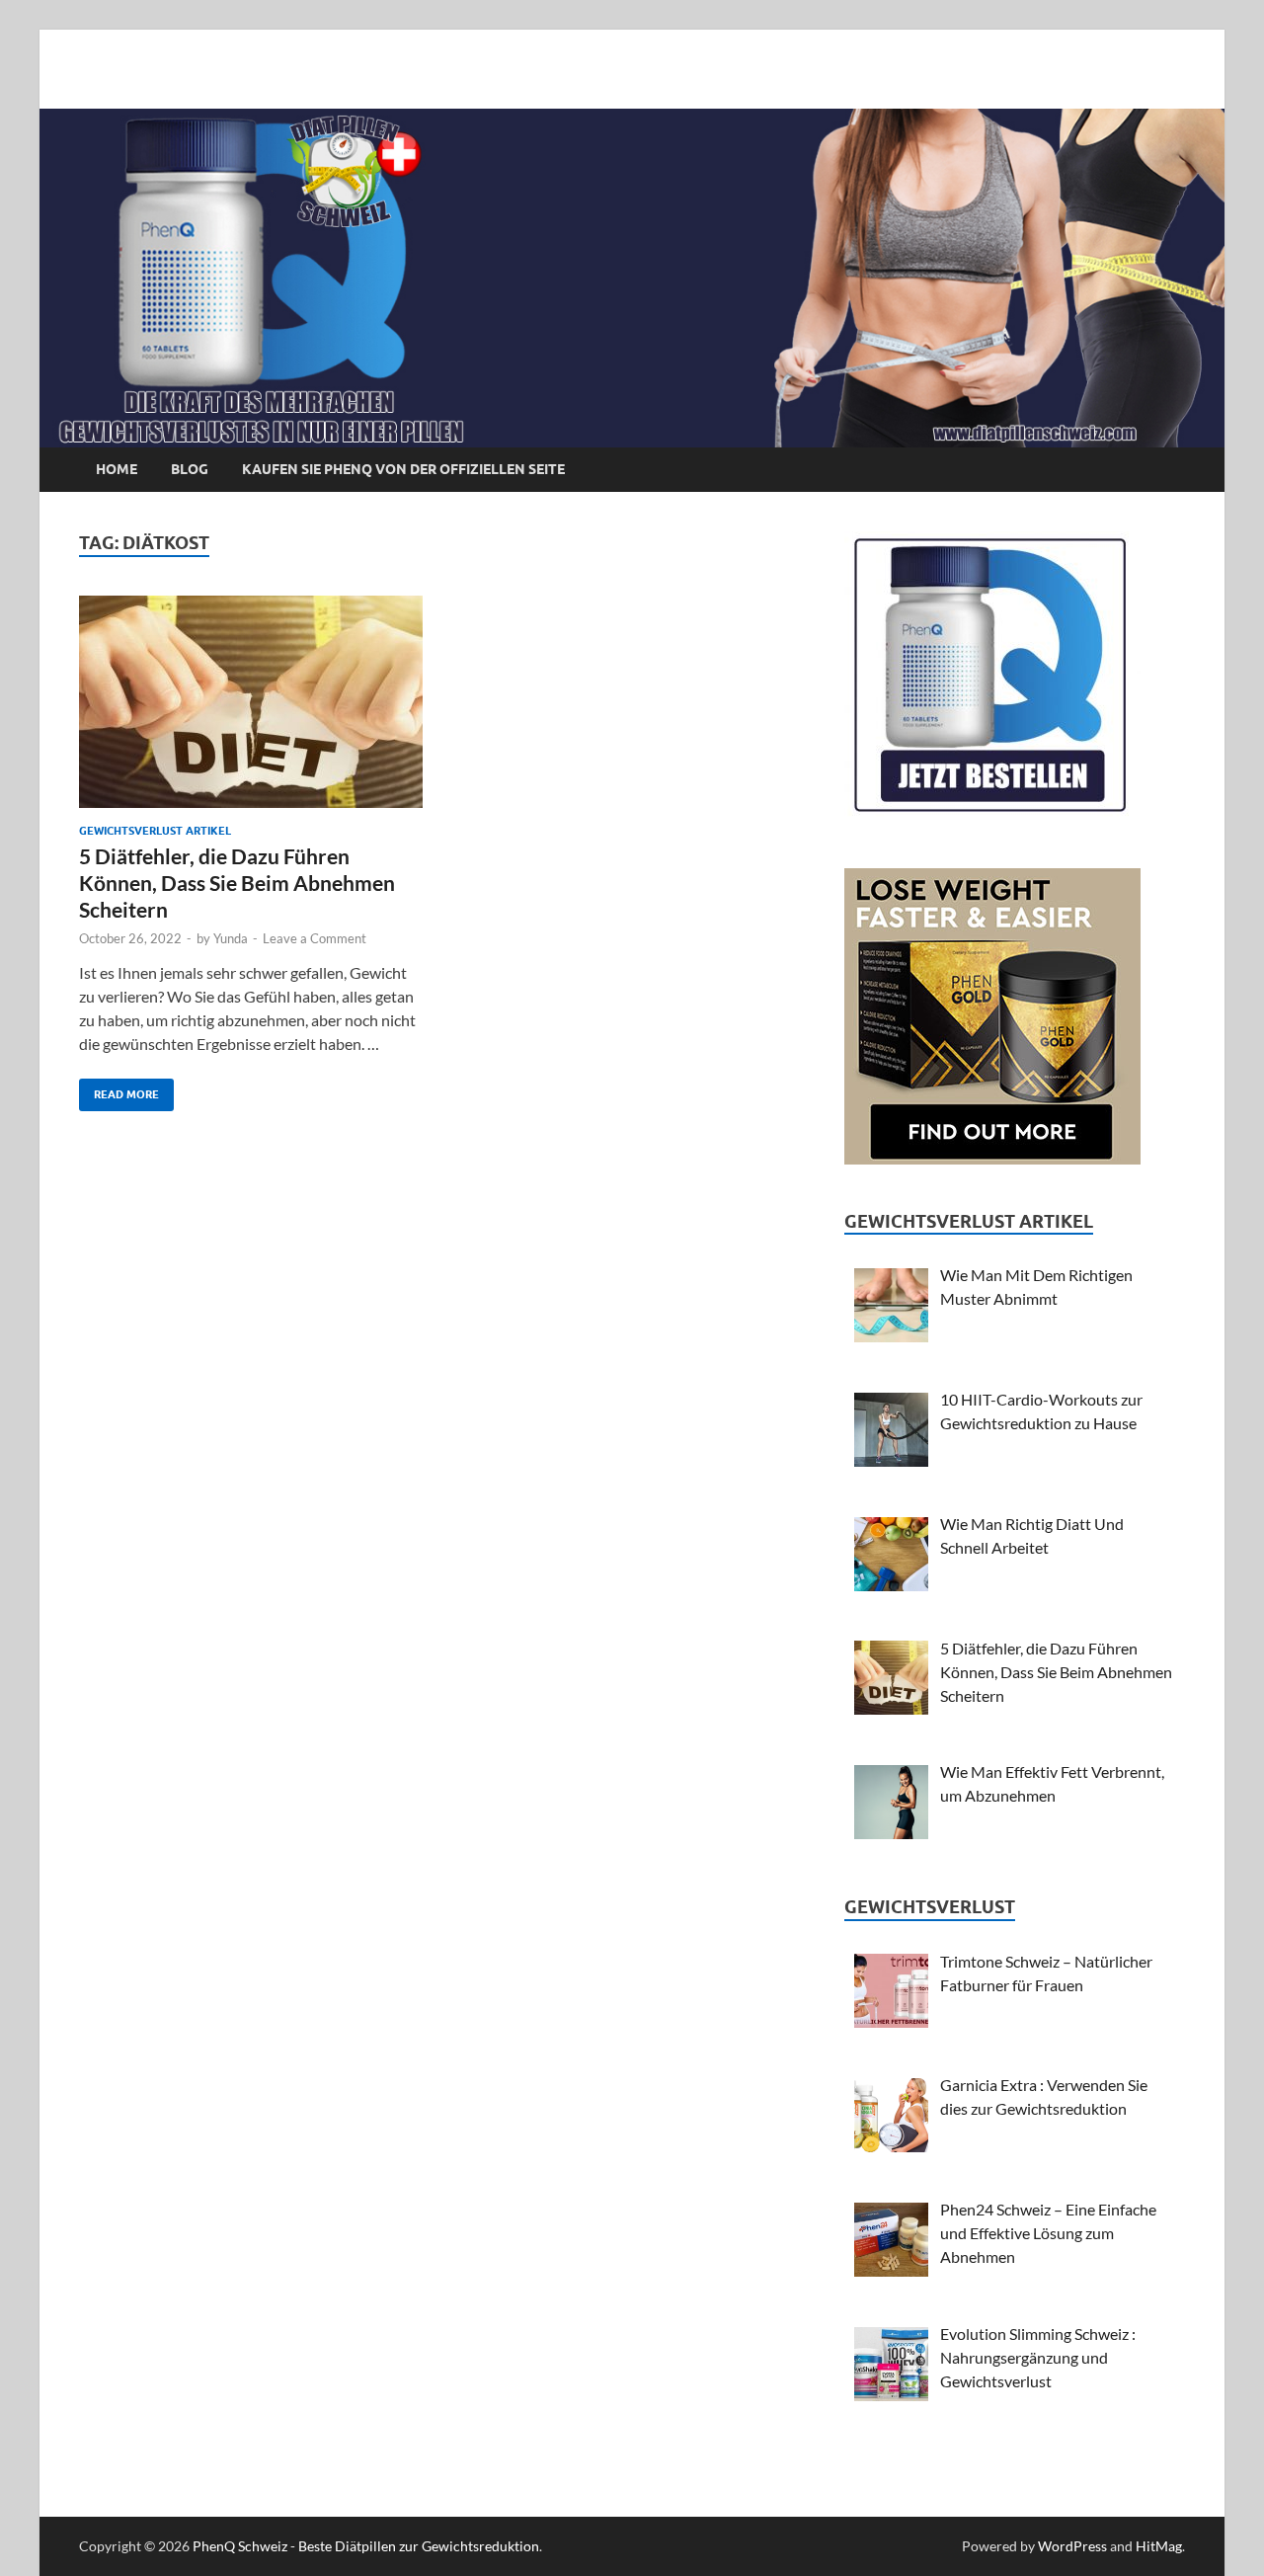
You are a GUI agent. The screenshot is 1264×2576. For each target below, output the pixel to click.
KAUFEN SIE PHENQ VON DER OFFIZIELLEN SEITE (403, 469)
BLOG (190, 469)
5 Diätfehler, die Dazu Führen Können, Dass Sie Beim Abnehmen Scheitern (237, 883)
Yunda (231, 938)
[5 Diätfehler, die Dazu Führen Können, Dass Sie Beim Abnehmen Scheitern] (251, 702)
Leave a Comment (315, 938)
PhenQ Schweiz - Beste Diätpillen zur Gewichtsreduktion (366, 2546)
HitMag (1159, 2546)
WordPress (1072, 2546)
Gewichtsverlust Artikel (155, 831)
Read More (119, 1090)
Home (117, 469)
